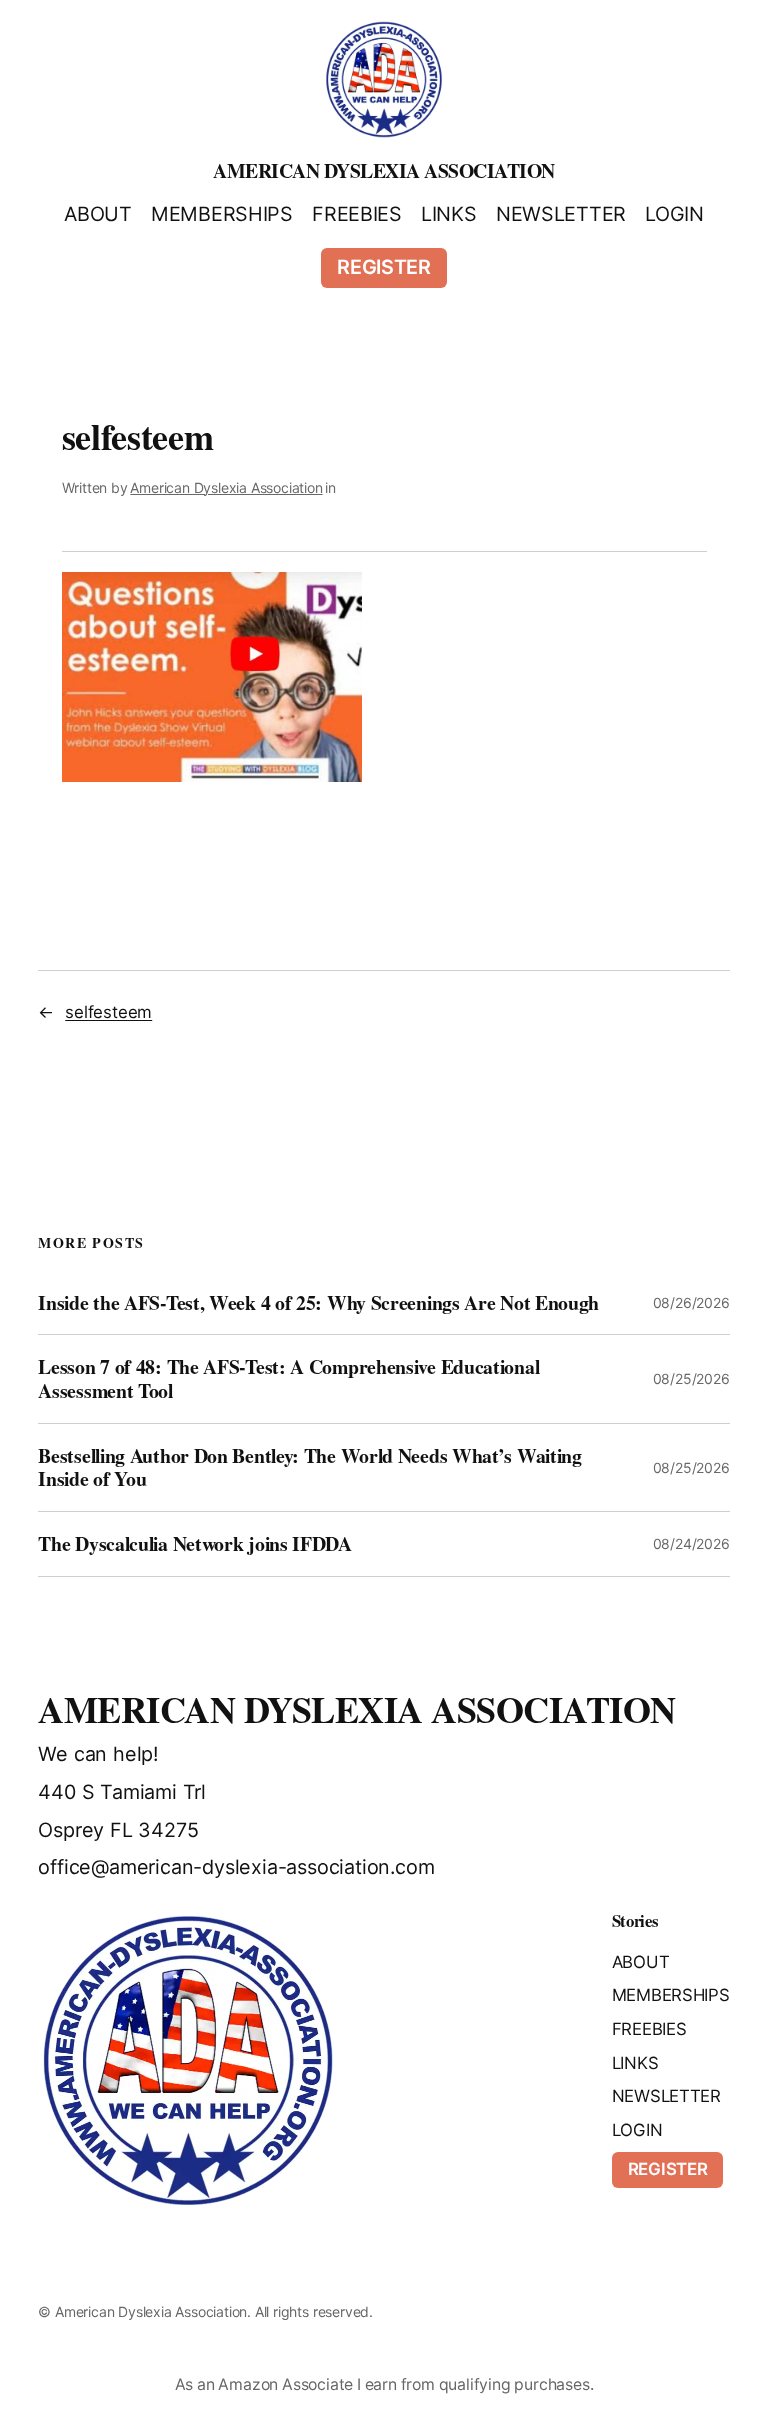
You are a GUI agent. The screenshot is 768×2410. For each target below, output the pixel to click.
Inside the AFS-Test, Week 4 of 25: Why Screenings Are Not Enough (318, 1303)
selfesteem (108, 1012)
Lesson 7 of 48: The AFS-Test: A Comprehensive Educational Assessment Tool (288, 1378)
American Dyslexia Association (384, 170)
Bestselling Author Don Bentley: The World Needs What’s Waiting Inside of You (309, 1467)
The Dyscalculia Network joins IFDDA (195, 1544)
